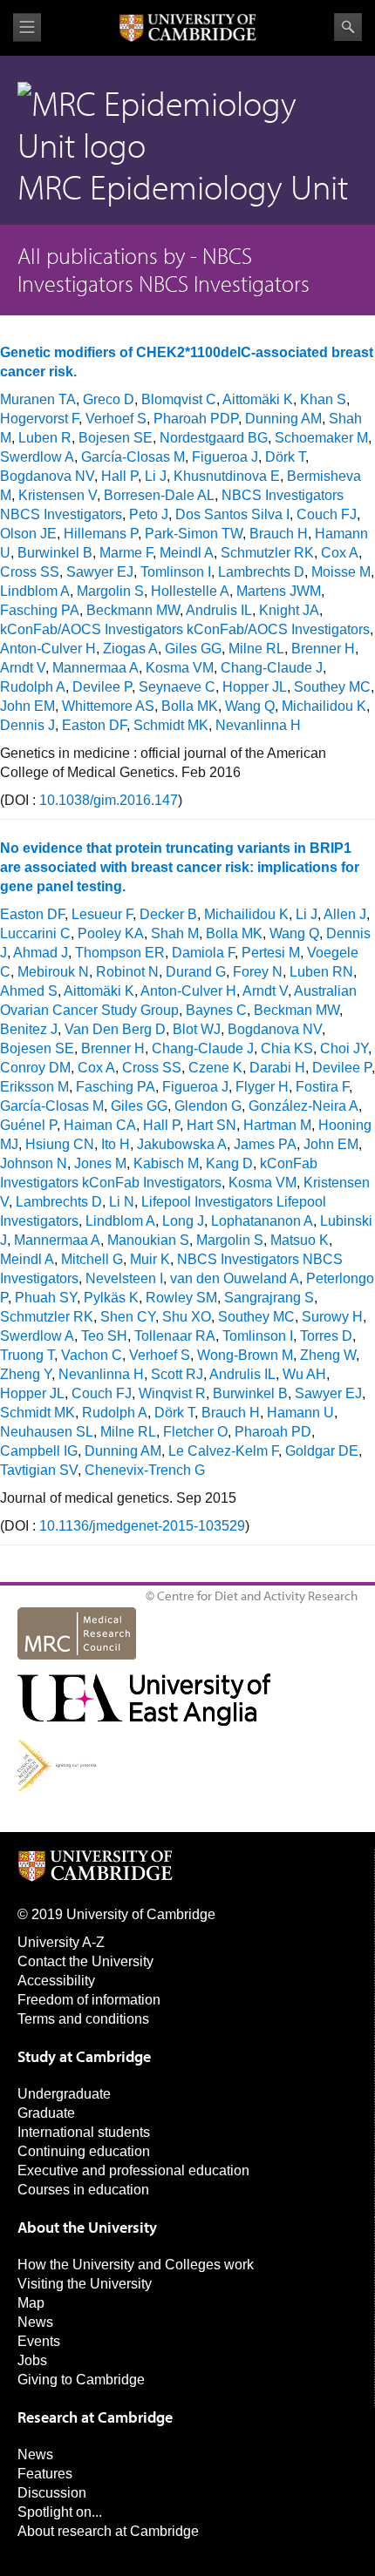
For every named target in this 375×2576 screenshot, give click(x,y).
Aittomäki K (258, 399)
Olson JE (28, 534)
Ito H (116, 1144)
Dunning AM (283, 419)
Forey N (258, 972)
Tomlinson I (176, 572)
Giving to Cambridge (81, 2380)
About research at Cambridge (108, 2531)
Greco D (109, 399)
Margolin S (110, 591)
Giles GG (193, 649)
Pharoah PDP (196, 419)
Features (45, 2474)
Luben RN (321, 972)
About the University (87, 2227)
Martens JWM (279, 591)
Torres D (326, 1336)
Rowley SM (181, 1298)
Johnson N (34, 1163)
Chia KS (287, 1048)
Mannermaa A (95, 668)
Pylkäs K (111, 1298)
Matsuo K (300, 1240)
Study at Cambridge (84, 2056)
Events (39, 2341)
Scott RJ (177, 1374)
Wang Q (250, 706)
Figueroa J (225, 457)
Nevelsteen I (124, 1278)
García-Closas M (133, 457)
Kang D (229, 1163)
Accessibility (56, 1981)
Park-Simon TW (194, 534)
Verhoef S (116, 419)
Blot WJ (197, 1029)
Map (31, 2303)
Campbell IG (39, 1451)
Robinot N (127, 972)
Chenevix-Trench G (145, 1470)
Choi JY (344, 1048)
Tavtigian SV (39, 1470)
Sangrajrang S (269, 1298)
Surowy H (332, 1317)
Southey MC (332, 687)
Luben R (45, 438)
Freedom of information (89, 2000)
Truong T (27, 1355)
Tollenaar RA (175, 1336)
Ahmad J (41, 953)
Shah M (175, 933)
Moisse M (341, 572)
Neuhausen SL (47, 1432)
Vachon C (92, 1355)
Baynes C (216, 1010)
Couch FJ (327, 514)
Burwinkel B (55, 553)
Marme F (126, 553)
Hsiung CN (60, 1144)
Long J (183, 1221)
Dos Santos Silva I (232, 514)
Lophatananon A (262, 1221)
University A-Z (61, 1942)
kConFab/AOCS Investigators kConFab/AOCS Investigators (185, 629)
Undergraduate (64, 2094)
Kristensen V (58, 495)
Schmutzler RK (267, 553)
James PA (265, 1144)
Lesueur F (102, 914)
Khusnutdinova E (227, 476)
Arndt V (23, 668)
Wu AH (304, 1374)
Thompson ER (120, 953)
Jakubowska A (182, 1144)
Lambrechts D (261, 572)
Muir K (150, 1259)
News (35, 2322)
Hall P (119, 476)
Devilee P (102, 687)
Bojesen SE (116, 438)
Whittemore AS (108, 706)
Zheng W (328, 1355)
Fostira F (322, 1087)
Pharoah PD (273, 1432)
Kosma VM (180, 668)
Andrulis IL (219, 610)
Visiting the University (85, 2284)
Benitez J (29, 1029)
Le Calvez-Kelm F (223, 1451)
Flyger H (262, 1087)
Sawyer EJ (100, 572)
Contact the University (85, 1961)
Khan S (323, 399)
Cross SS (30, 572)
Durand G (196, 972)
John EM (27, 706)
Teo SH (104, 1336)
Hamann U (300, 1413)
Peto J (149, 514)
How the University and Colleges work (136, 2265)
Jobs (32, 2360)
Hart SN (211, 1125)
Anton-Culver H (48, 649)
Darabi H (277, 1068)
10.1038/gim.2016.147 (109, 800)
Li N (122, 1202)
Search (348, 27)
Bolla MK (190, 706)
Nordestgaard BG (214, 438)
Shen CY (128, 1317)
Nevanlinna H (258, 725)
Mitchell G (92, 1259)
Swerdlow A (37, 457)
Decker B (168, 914)
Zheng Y (26, 1374)
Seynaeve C (177, 687)
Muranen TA (38, 399)
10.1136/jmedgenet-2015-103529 (142, 1526)
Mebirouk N (53, 972)
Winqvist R (172, 1393)
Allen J (345, 914)
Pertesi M (271, 953)
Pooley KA (111, 933)
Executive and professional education (133, 2170)
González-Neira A (303, 1106)
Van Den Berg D (115, 1029)
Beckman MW (297, 1010)
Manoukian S (148, 1240)
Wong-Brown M (245, 1355)
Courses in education (83, 2190)
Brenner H (323, 649)
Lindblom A (35, 591)
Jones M (100, 1163)
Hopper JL (255, 687)
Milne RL (256, 649)
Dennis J (27, 725)
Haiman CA (100, 1125)
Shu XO (187, 1317)
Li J (156, 476)
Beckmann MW (133, 610)
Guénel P (28, 1125)
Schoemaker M (321, 438)
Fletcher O (195, 1432)
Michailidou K (324, 706)
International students (84, 2132)
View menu (27, 27)
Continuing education (84, 2151)
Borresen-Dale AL (159, 495)
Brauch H (279, 534)
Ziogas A (130, 649)
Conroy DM (35, 1068)
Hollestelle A (190, 591)
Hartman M (277, 1125)
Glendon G (208, 1106)
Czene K (215, 1068)
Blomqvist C (179, 399)
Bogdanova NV (47, 476)
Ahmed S (29, 991)
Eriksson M (34, 1087)
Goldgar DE (322, 1451)
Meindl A (187, 553)
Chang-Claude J (272, 668)
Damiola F (203, 953)
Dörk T (285, 457)
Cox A (340, 553)
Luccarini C (35, 933)
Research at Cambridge (95, 2417)
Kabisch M (166, 1163)
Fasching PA (40, 610)
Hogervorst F (39, 419)
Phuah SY (46, 1298)
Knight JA (289, 610)
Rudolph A (33, 687)
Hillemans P (101, 534)
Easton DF (94, 725)
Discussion (52, 2493)
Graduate (46, 2113)
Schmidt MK (171, 725)
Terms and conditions (83, 2019)
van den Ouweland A (235, 1278)
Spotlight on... (60, 2512)
